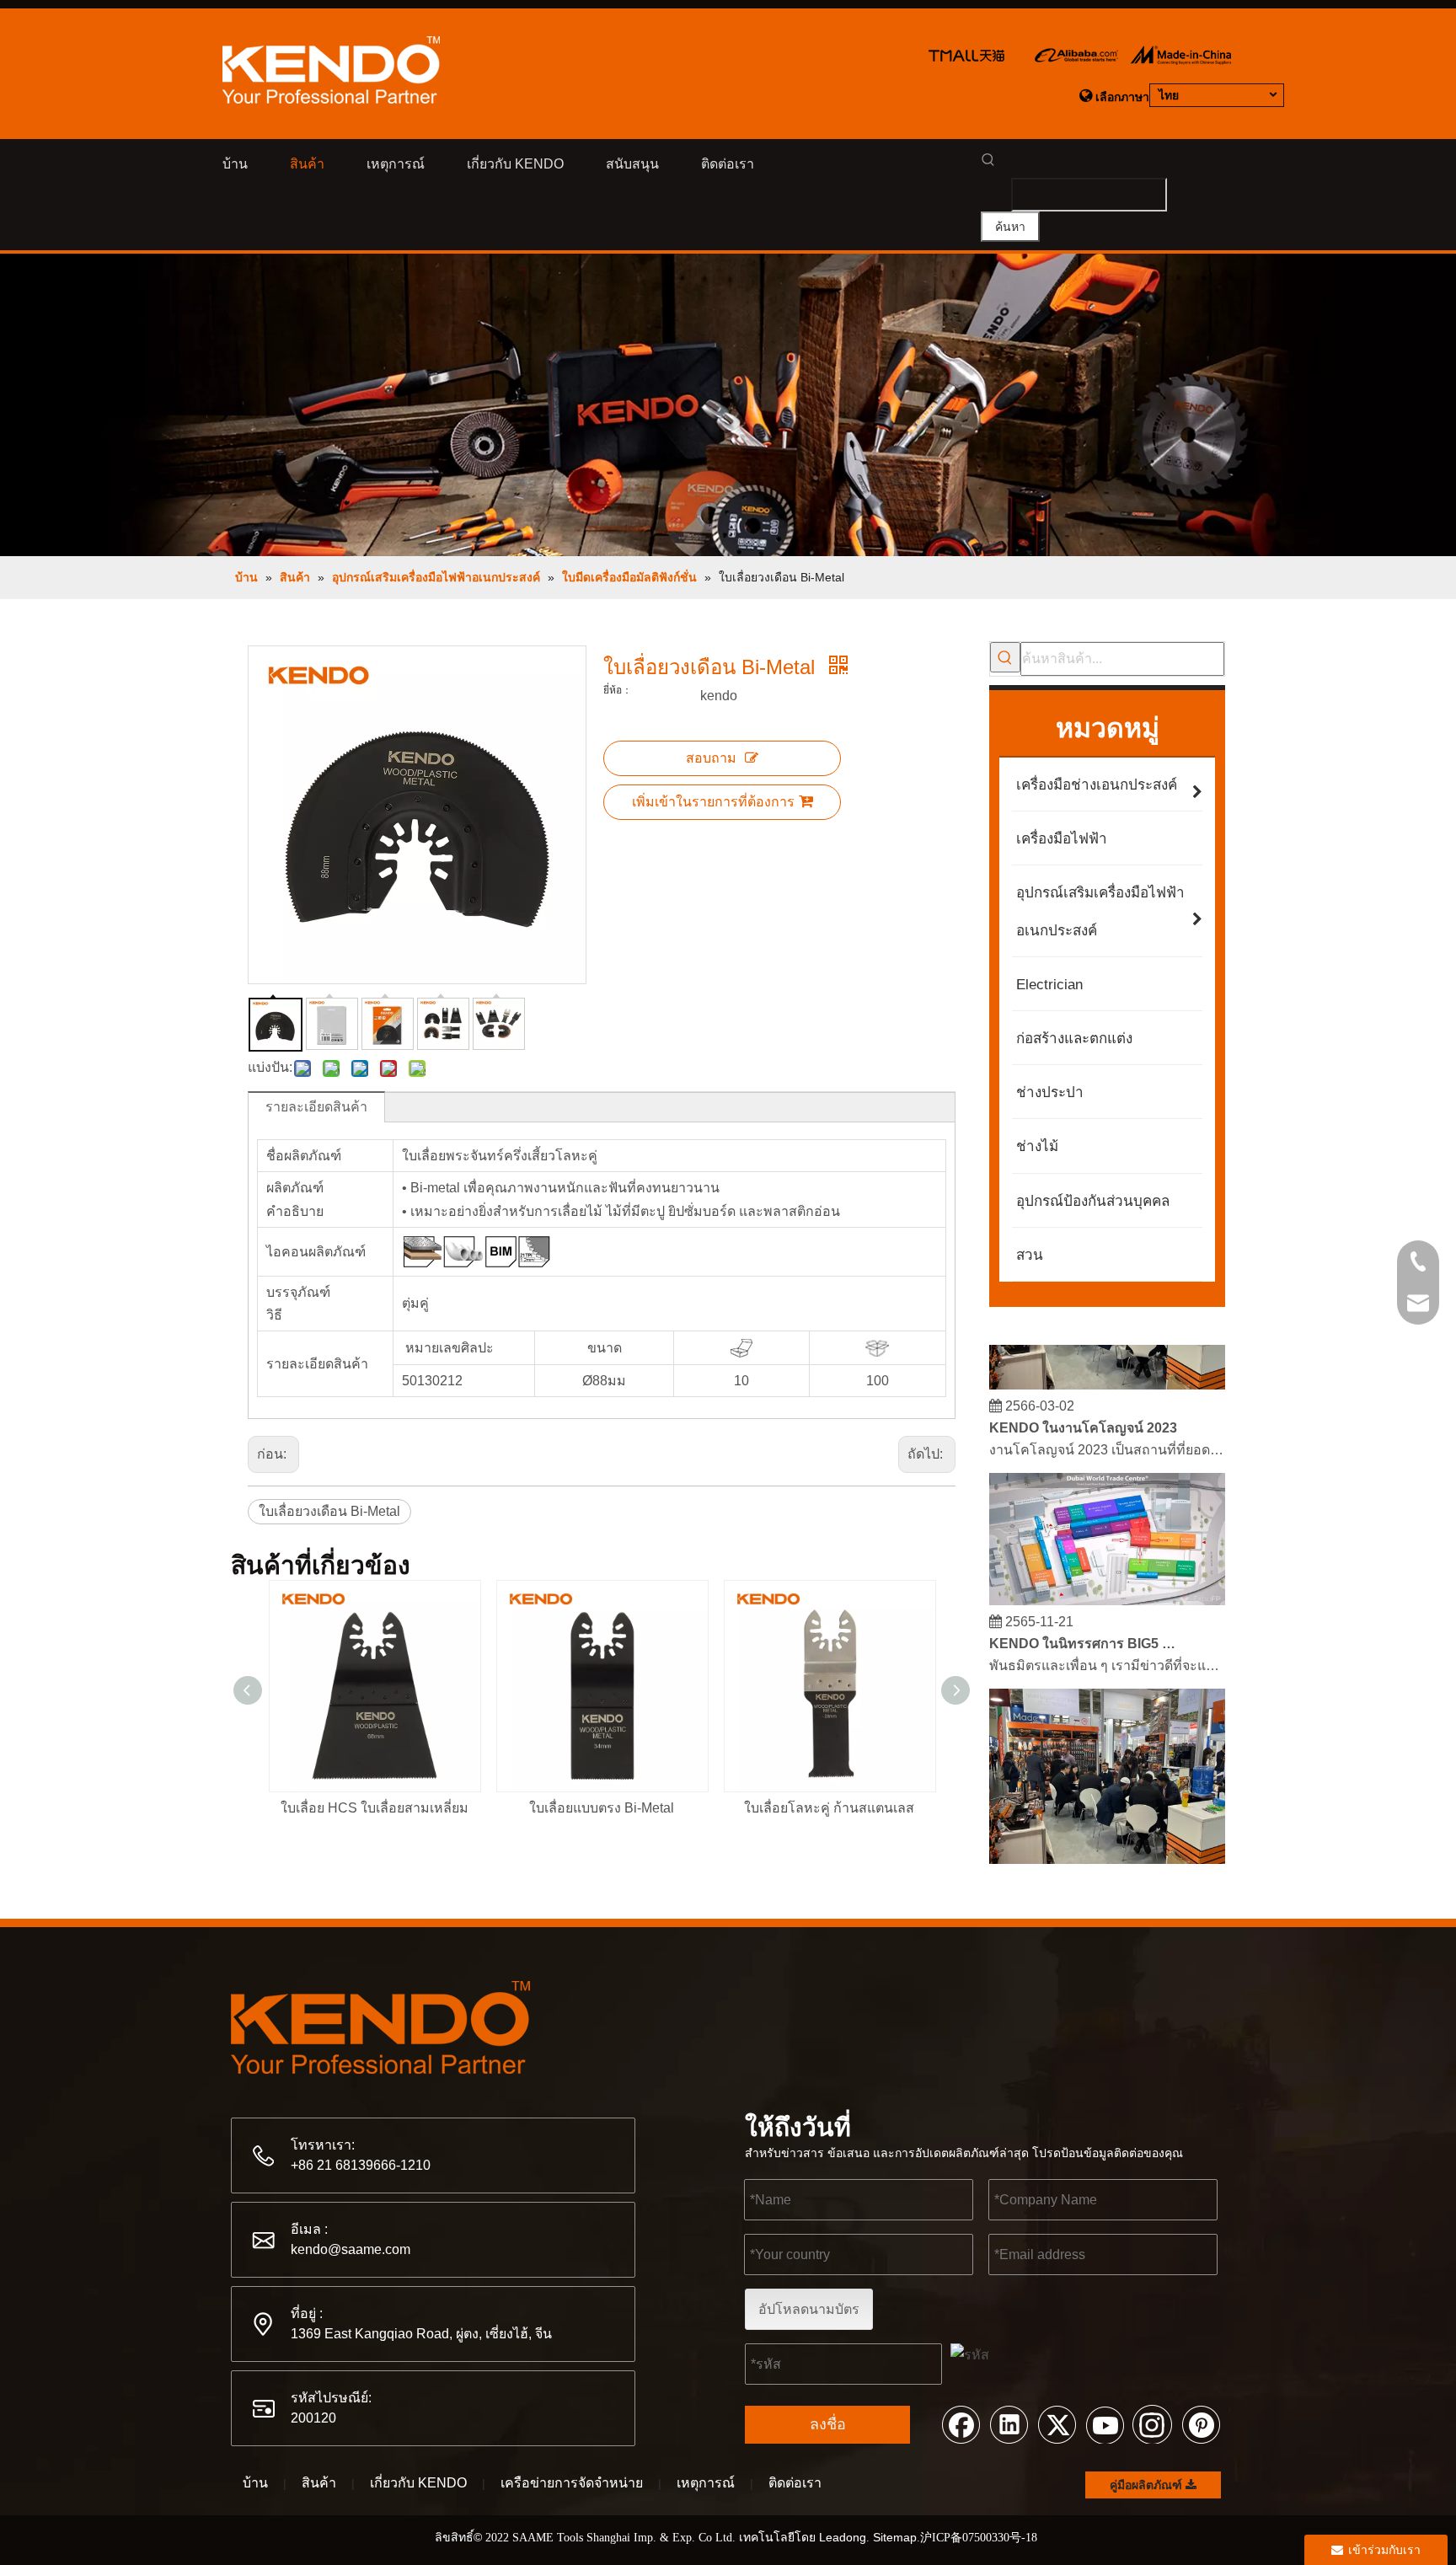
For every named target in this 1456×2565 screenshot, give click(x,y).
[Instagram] (1153, 2423)
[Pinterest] (1201, 2423)
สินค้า (319, 2483)
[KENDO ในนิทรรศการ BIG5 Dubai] (1107, 1587)
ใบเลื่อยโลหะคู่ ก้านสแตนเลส (829, 1808)
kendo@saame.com (351, 2249)
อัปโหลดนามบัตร (809, 2309)
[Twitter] (1057, 2423)
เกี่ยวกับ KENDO (418, 2483)
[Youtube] (1105, 2423)
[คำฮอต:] (1005, 657)
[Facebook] (961, 2423)
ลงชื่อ (828, 2424)
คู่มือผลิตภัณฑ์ (1148, 2485)
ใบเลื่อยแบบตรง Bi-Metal (602, 1808)
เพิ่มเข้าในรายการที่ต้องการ (713, 802)
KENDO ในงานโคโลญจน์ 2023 (1083, 1414)
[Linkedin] (1009, 2423)
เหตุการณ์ (706, 2483)
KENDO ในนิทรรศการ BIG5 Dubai (1084, 1630)
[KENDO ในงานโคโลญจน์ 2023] (1107, 1371)
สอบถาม (711, 758)
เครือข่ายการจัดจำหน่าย (572, 2483)
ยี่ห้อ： (618, 690)
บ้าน (255, 2483)
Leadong (843, 2537)
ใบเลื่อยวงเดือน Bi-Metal (329, 1511)
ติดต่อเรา (795, 2483)
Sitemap (895, 2537)
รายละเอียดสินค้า (316, 1107)
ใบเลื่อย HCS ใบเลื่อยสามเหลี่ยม (375, 1808)
